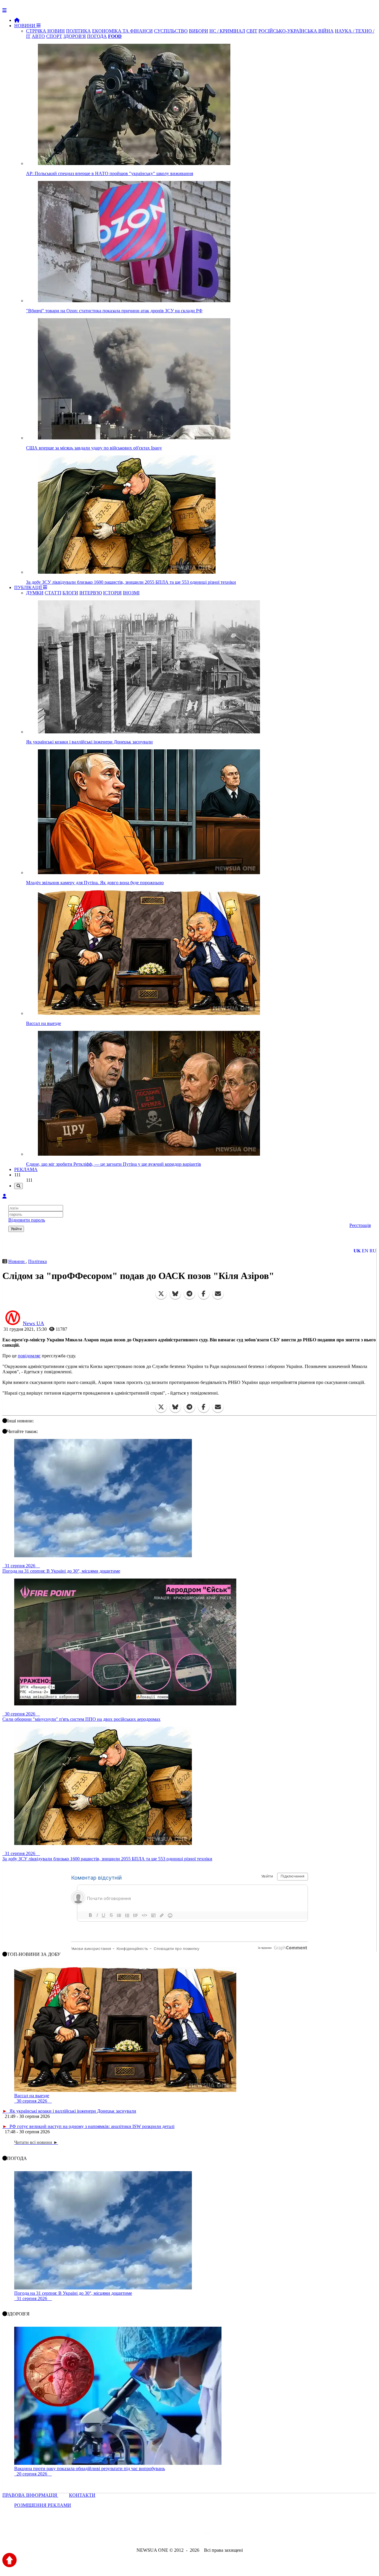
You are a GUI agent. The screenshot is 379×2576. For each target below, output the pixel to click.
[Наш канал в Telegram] (186, 2534)
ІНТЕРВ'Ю (91, 593)
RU (373, 1251)
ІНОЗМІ (131, 593)
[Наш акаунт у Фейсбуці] (172, 2534)
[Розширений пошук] (19, 1186)
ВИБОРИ (199, 31)
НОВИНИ (25, 26)
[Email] (218, 1294)
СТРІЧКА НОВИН (45, 31)
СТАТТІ (53, 593)
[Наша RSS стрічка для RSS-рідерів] (236, 2534)
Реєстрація (360, 1225)
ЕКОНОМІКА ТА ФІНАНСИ (122, 31)
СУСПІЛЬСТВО (171, 31)
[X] (161, 1294)
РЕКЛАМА (26, 1169)
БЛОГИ (70, 593)
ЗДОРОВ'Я (75, 36)
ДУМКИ (35, 593)
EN (365, 1251)
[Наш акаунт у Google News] (203, 2534)
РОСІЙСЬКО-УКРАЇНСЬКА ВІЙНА (296, 31)
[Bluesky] (175, 1294)
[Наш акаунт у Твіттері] (144, 2534)
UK (357, 1251)
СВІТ (252, 31)
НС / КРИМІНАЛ (227, 31)
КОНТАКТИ (82, 2495)
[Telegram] (189, 1294)
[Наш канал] (221, 2534)
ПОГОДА (97, 36)
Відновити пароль (27, 1220)
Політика (37, 1261)
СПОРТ (54, 36)
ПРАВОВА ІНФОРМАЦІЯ (30, 2495)
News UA (33, 1323)
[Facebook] (204, 1294)
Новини (17, 1261)
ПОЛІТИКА (78, 31)
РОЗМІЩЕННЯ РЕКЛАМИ (43, 2505)
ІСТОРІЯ (112, 593)
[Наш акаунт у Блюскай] (159, 2534)
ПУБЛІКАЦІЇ (29, 587)
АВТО (38, 36)
